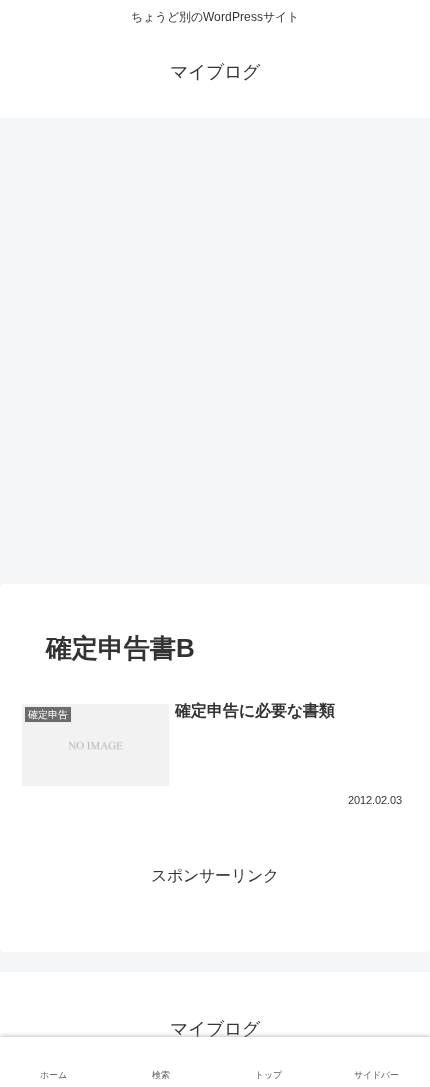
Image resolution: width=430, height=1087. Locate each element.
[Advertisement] (215, 357)
